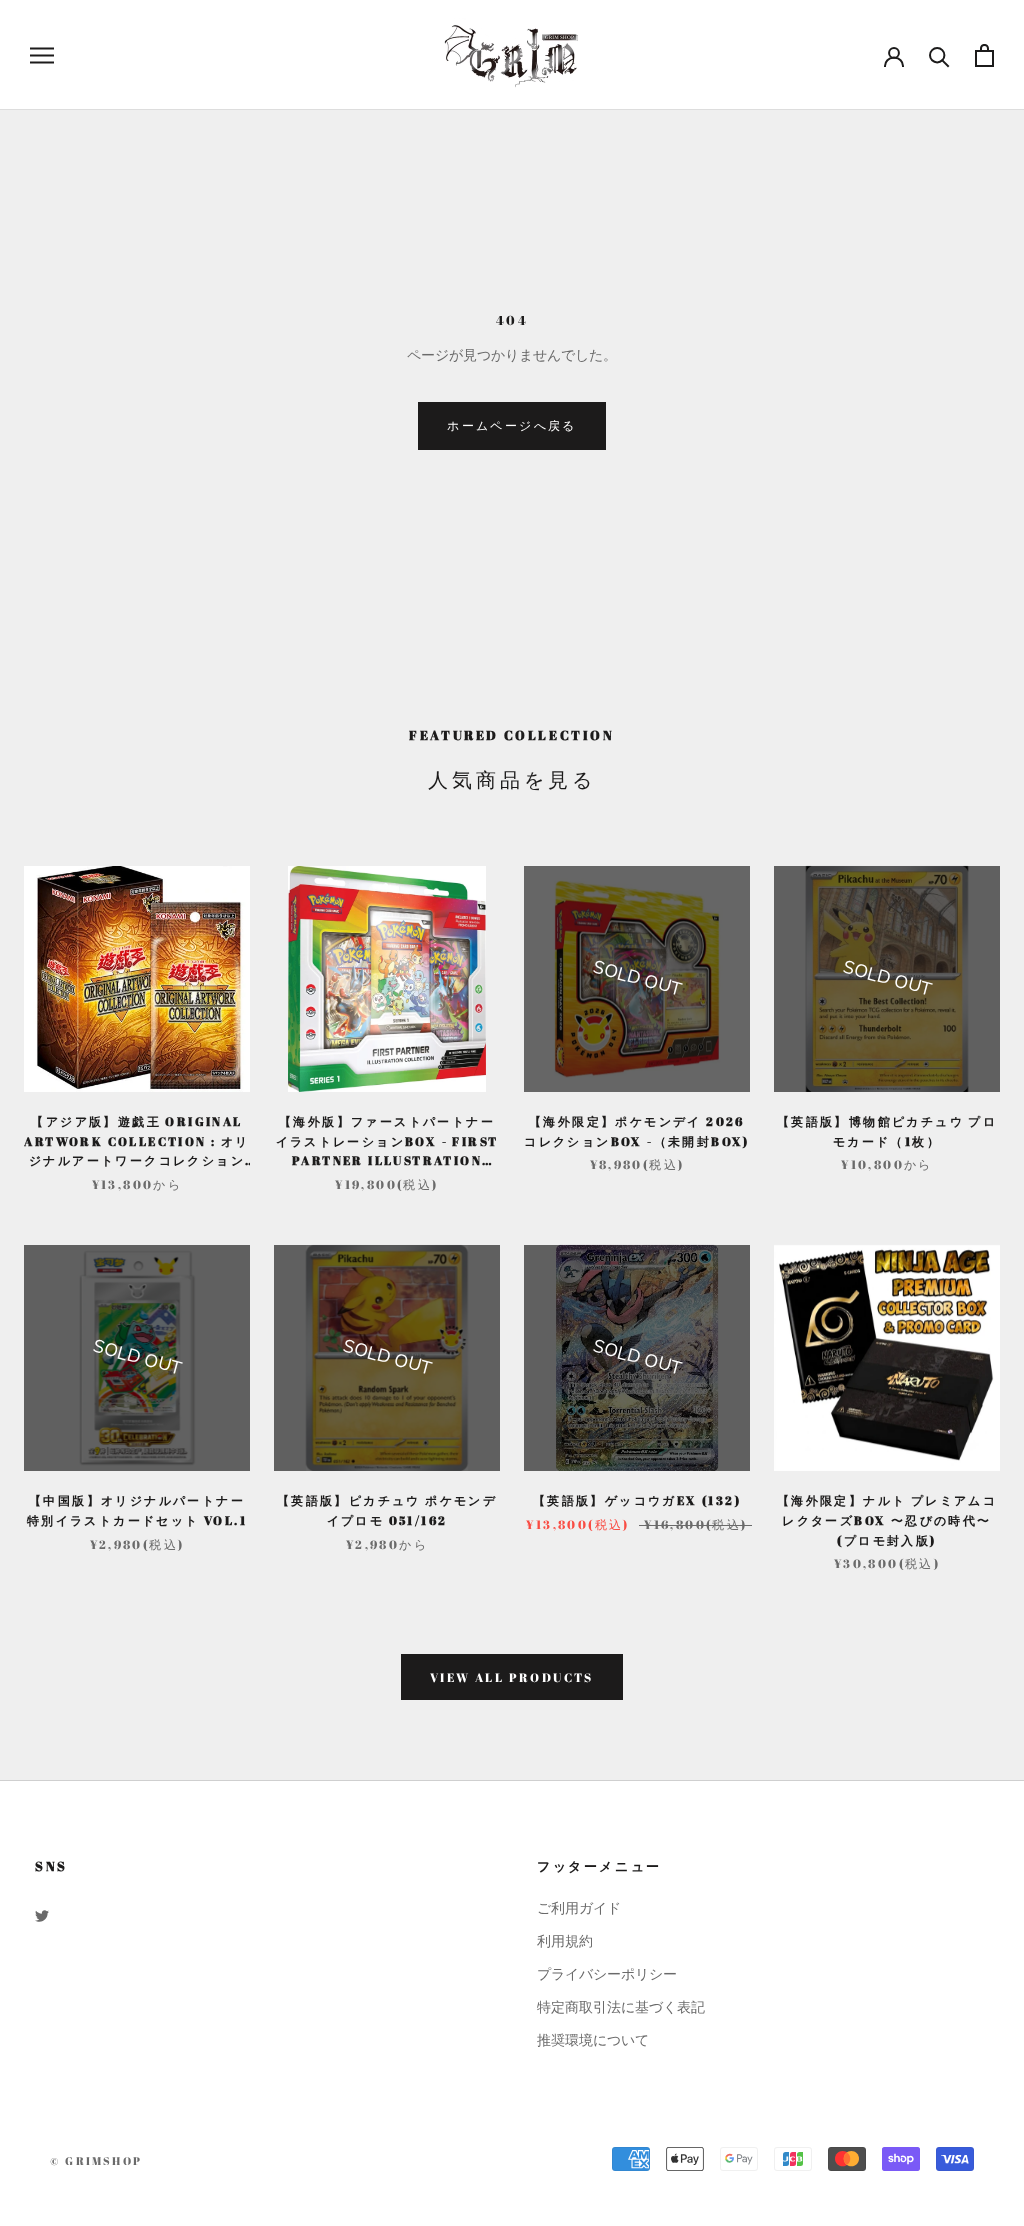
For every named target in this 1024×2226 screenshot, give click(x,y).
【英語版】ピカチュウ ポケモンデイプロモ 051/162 (387, 1510)
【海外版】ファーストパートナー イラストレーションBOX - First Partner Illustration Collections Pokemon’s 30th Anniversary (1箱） (387, 1142)
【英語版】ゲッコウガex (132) (637, 1500)
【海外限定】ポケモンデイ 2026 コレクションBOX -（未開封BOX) (637, 1131)
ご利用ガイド (579, 1908)
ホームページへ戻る (512, 425)
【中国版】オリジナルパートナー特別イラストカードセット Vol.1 (137, 1510)
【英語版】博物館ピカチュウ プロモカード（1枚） (887, 1131)
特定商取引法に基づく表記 (621, 2007)
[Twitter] (42, 1915)
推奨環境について (593, 2040)
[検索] (939, 55)
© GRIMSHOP (96, 2160)
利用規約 (565, 1941)
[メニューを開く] (42, 55)
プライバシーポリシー (607, 1974)
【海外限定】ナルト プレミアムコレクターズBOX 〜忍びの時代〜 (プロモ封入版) (887, 1520)
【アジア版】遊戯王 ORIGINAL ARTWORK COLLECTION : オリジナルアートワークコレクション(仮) (136, 1142)
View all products (512, 1677)
